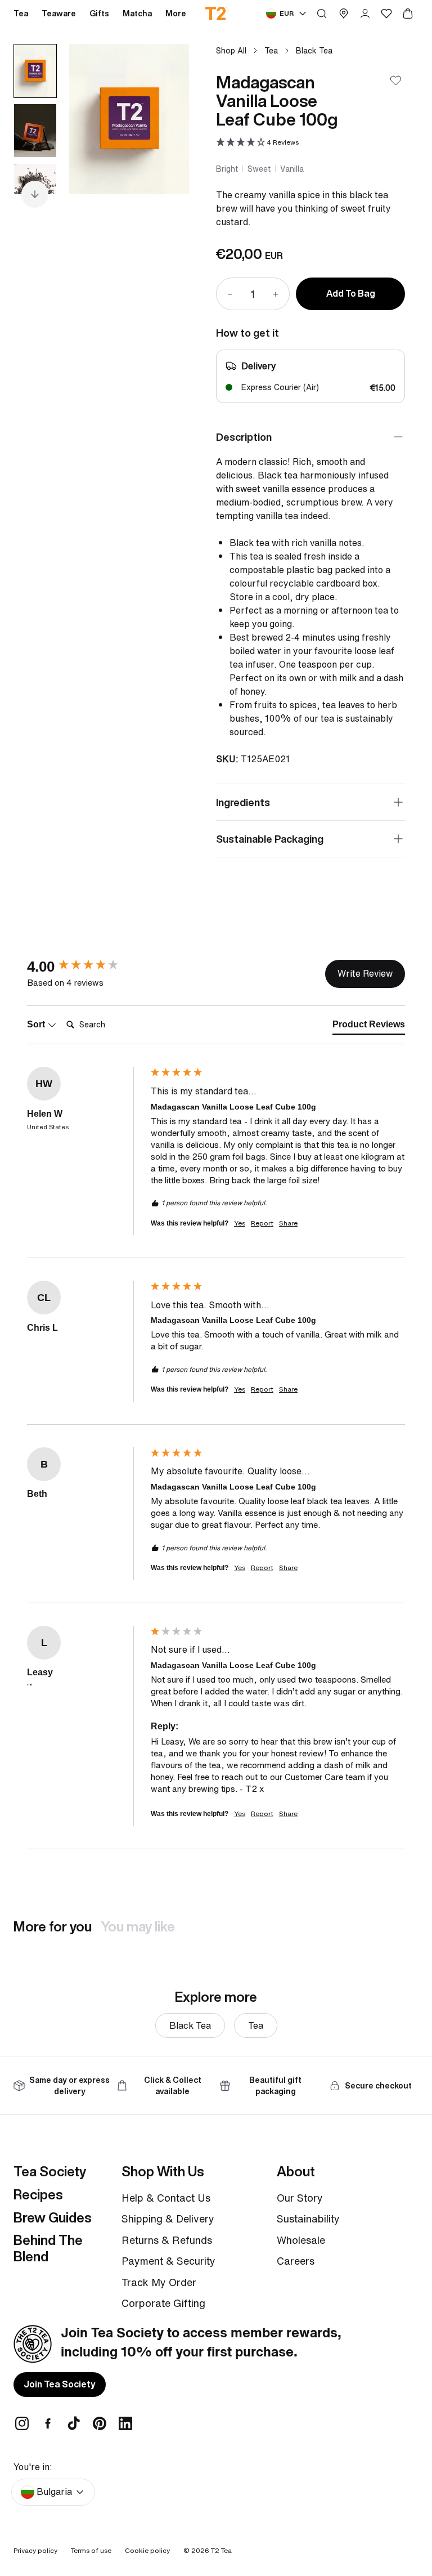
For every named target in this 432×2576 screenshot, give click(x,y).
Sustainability (308, 2219)
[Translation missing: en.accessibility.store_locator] (344, 14)
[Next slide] (166, 119)
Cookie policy (147, 2550)
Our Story (300, 2198)
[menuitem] (176, 14)
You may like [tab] (138, 1926)
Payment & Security (168, 2261)
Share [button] (288, 1223)
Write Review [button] (365, 973)
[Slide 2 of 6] (35, 131)
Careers (296, 2261)
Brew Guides (53, 2217)
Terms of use (91, 2550)
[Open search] (322, 14)
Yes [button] (240, 1223)
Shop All (231, 50)
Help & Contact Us (166, 2198)
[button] (257, 143)
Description (244, 437)
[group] (86, 967)
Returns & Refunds (167, 2240)
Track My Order (159, 2282)
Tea (271, 50)
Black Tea (314, 50)
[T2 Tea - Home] (216, 14)
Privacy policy (35, 2550)
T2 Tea (221, 2550)
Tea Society (50, 2171)
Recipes (38, 2194)
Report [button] (262, 1223)
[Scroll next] (35, 194)
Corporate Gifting (163, 2303)
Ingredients (243, 802)
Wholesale (301, 2240)
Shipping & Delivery (168, 2219)
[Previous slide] (92, 119)
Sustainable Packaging (270, 839)
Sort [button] (37, 1024)
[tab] (369, 1027)
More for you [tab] (53, 1926)
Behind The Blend (48, 2248)
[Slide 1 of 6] (35, 71)
